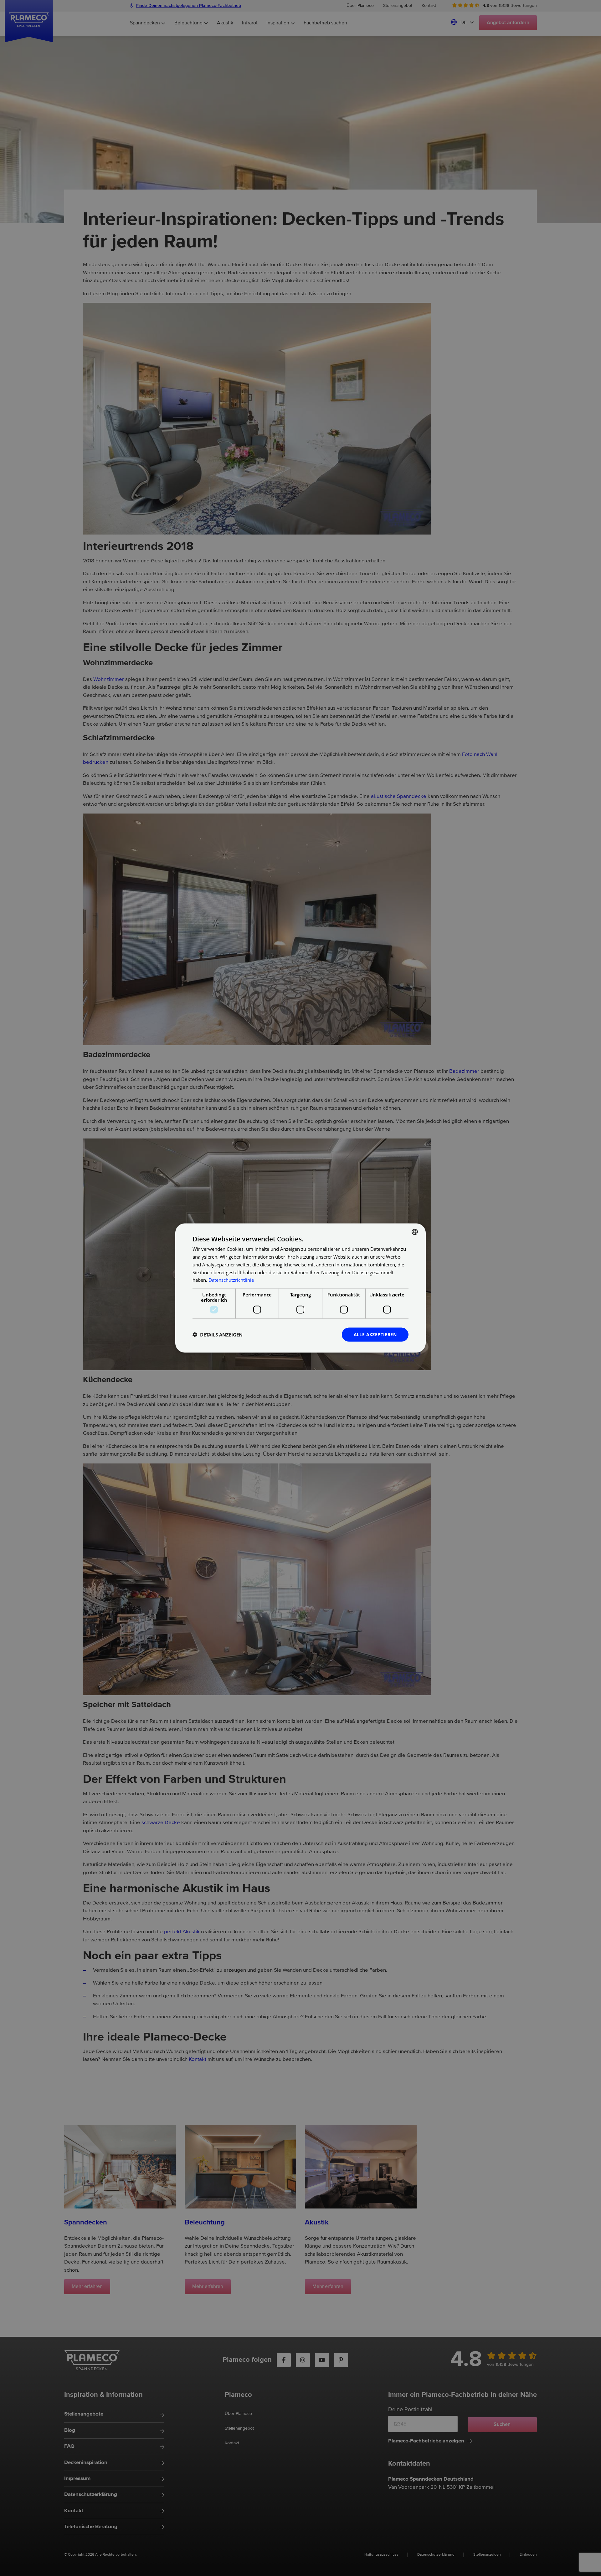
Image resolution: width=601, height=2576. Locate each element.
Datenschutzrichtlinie (231, 1280)
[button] (218, 1335)
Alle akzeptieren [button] (375, 1334)
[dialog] (300, 1288)
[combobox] (415, 1232)
